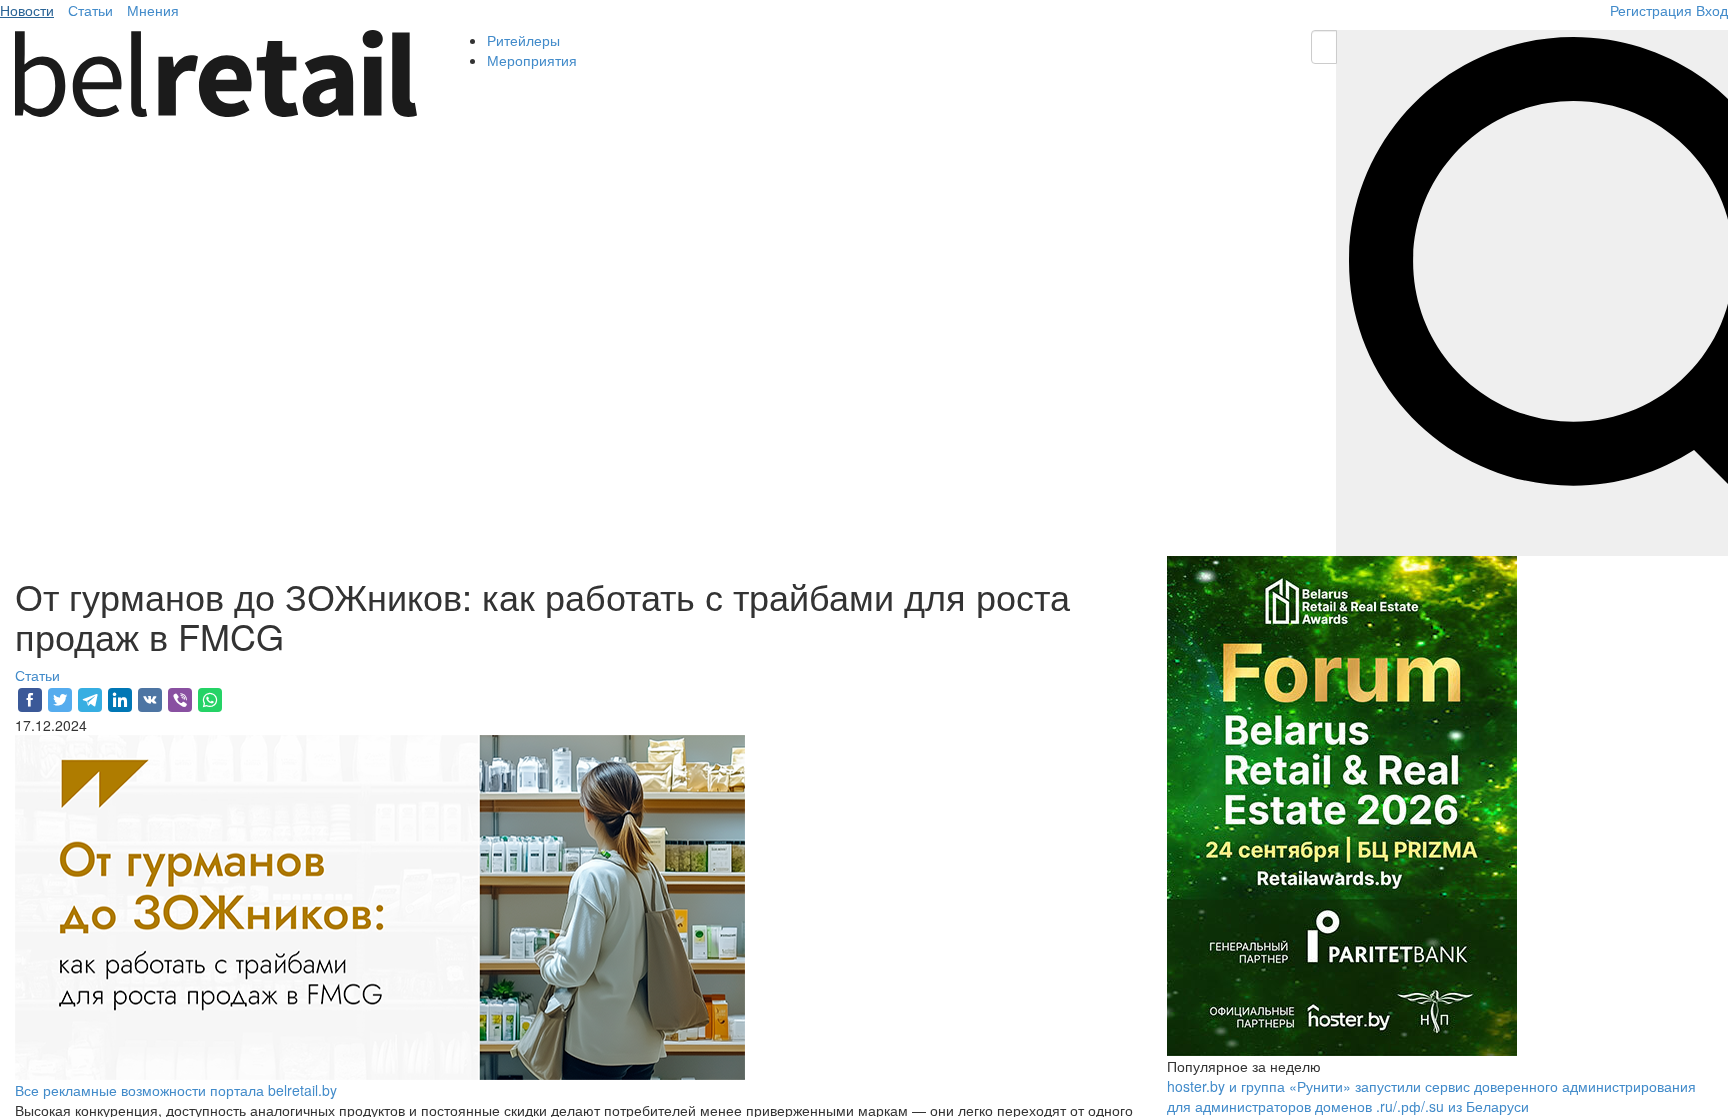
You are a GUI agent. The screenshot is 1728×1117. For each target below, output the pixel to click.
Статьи (90, 10)
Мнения (153, 10)
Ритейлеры (523, 40)
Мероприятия (532, 60)
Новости (27, 10)
